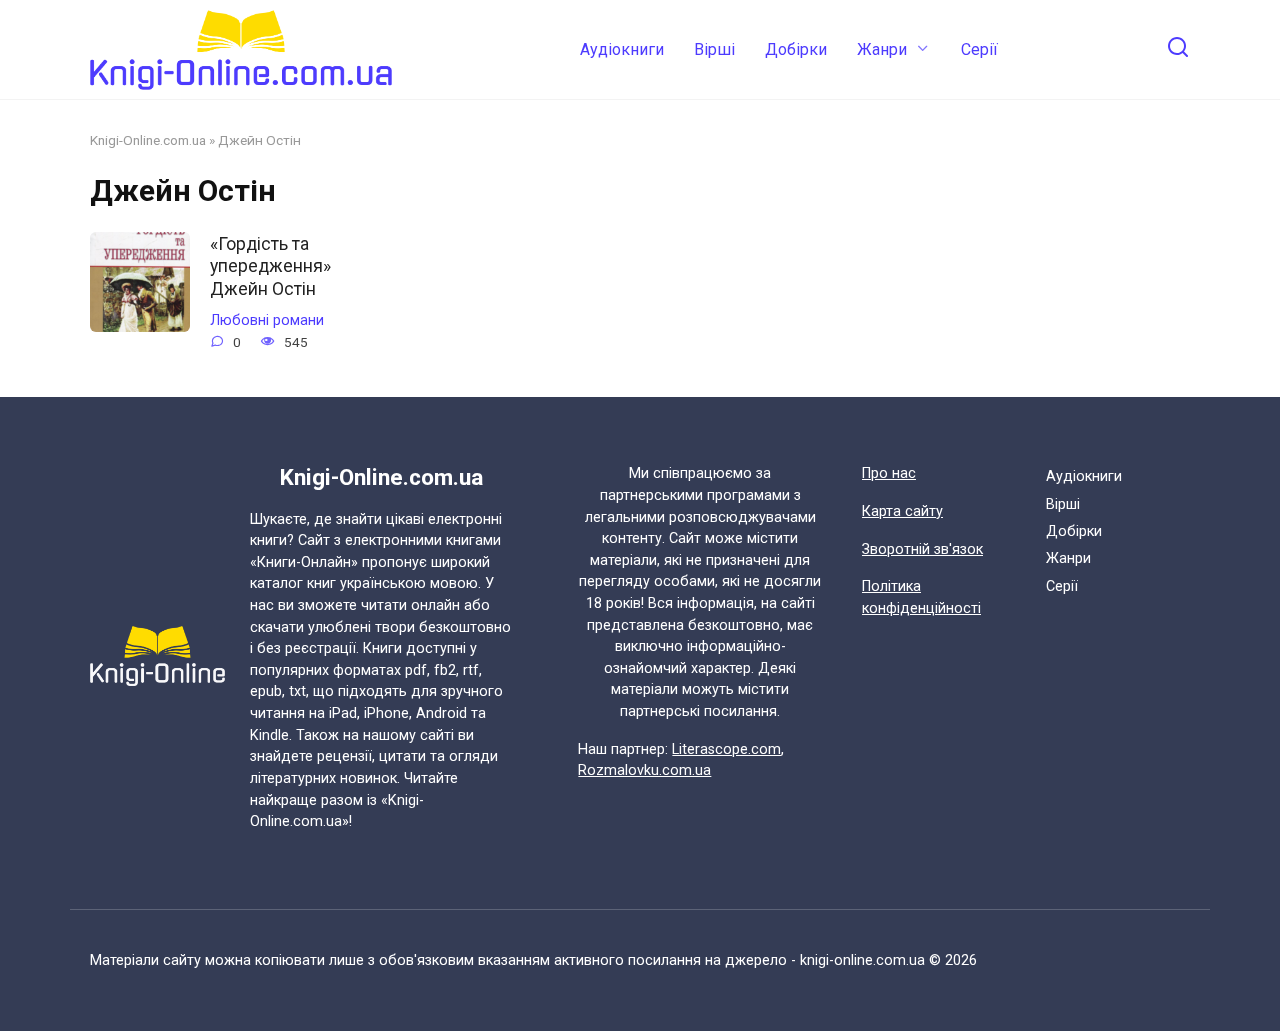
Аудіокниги (622, 49)
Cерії (979, 49)
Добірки (796, 49)
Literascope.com (726, 749)
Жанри (882, 49)
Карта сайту (902, 511)
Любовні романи (267, 320)
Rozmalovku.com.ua (644, 770)
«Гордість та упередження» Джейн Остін (270, 266)
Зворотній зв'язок (922, 549)
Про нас (889, 473)
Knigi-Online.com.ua (148, 140)
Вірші (714, 49)
